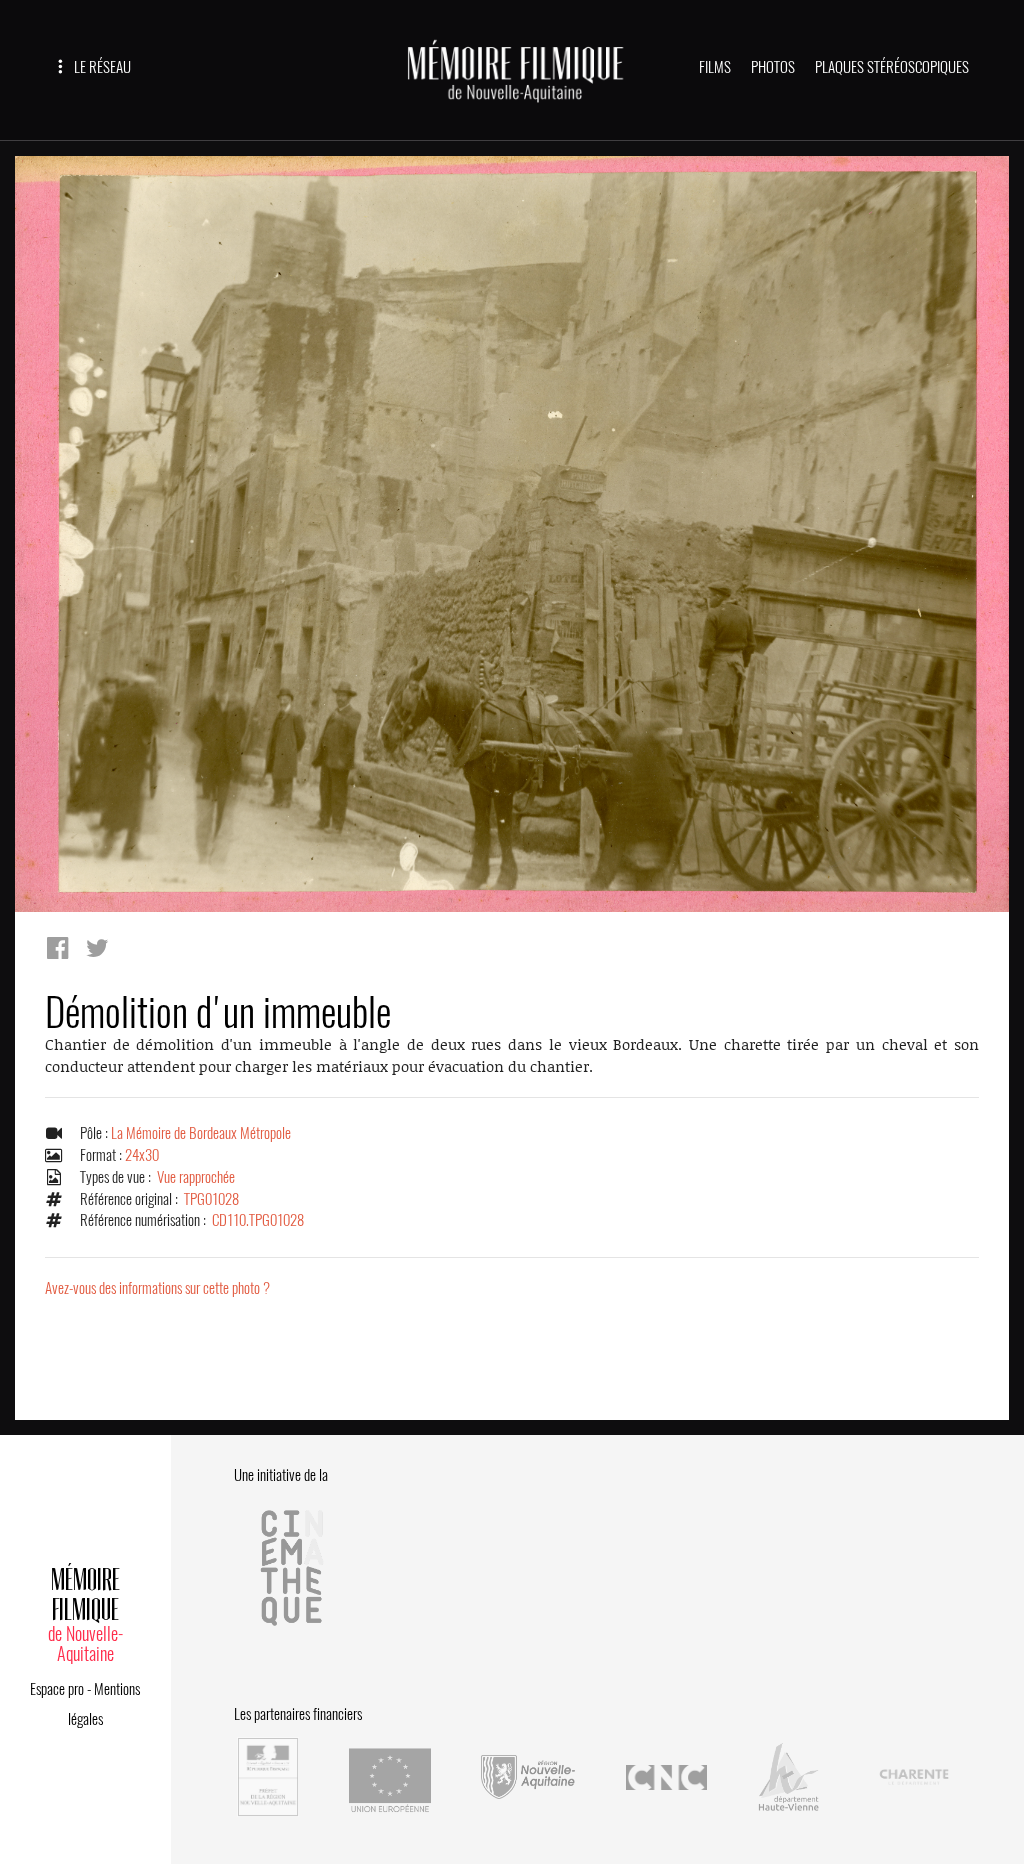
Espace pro (57, 1689)
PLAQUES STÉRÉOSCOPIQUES (892, 67)
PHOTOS (773, 67)
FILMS (715, 67)
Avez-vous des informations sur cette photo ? (157, 1288)
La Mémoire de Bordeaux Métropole (201, 1133)
